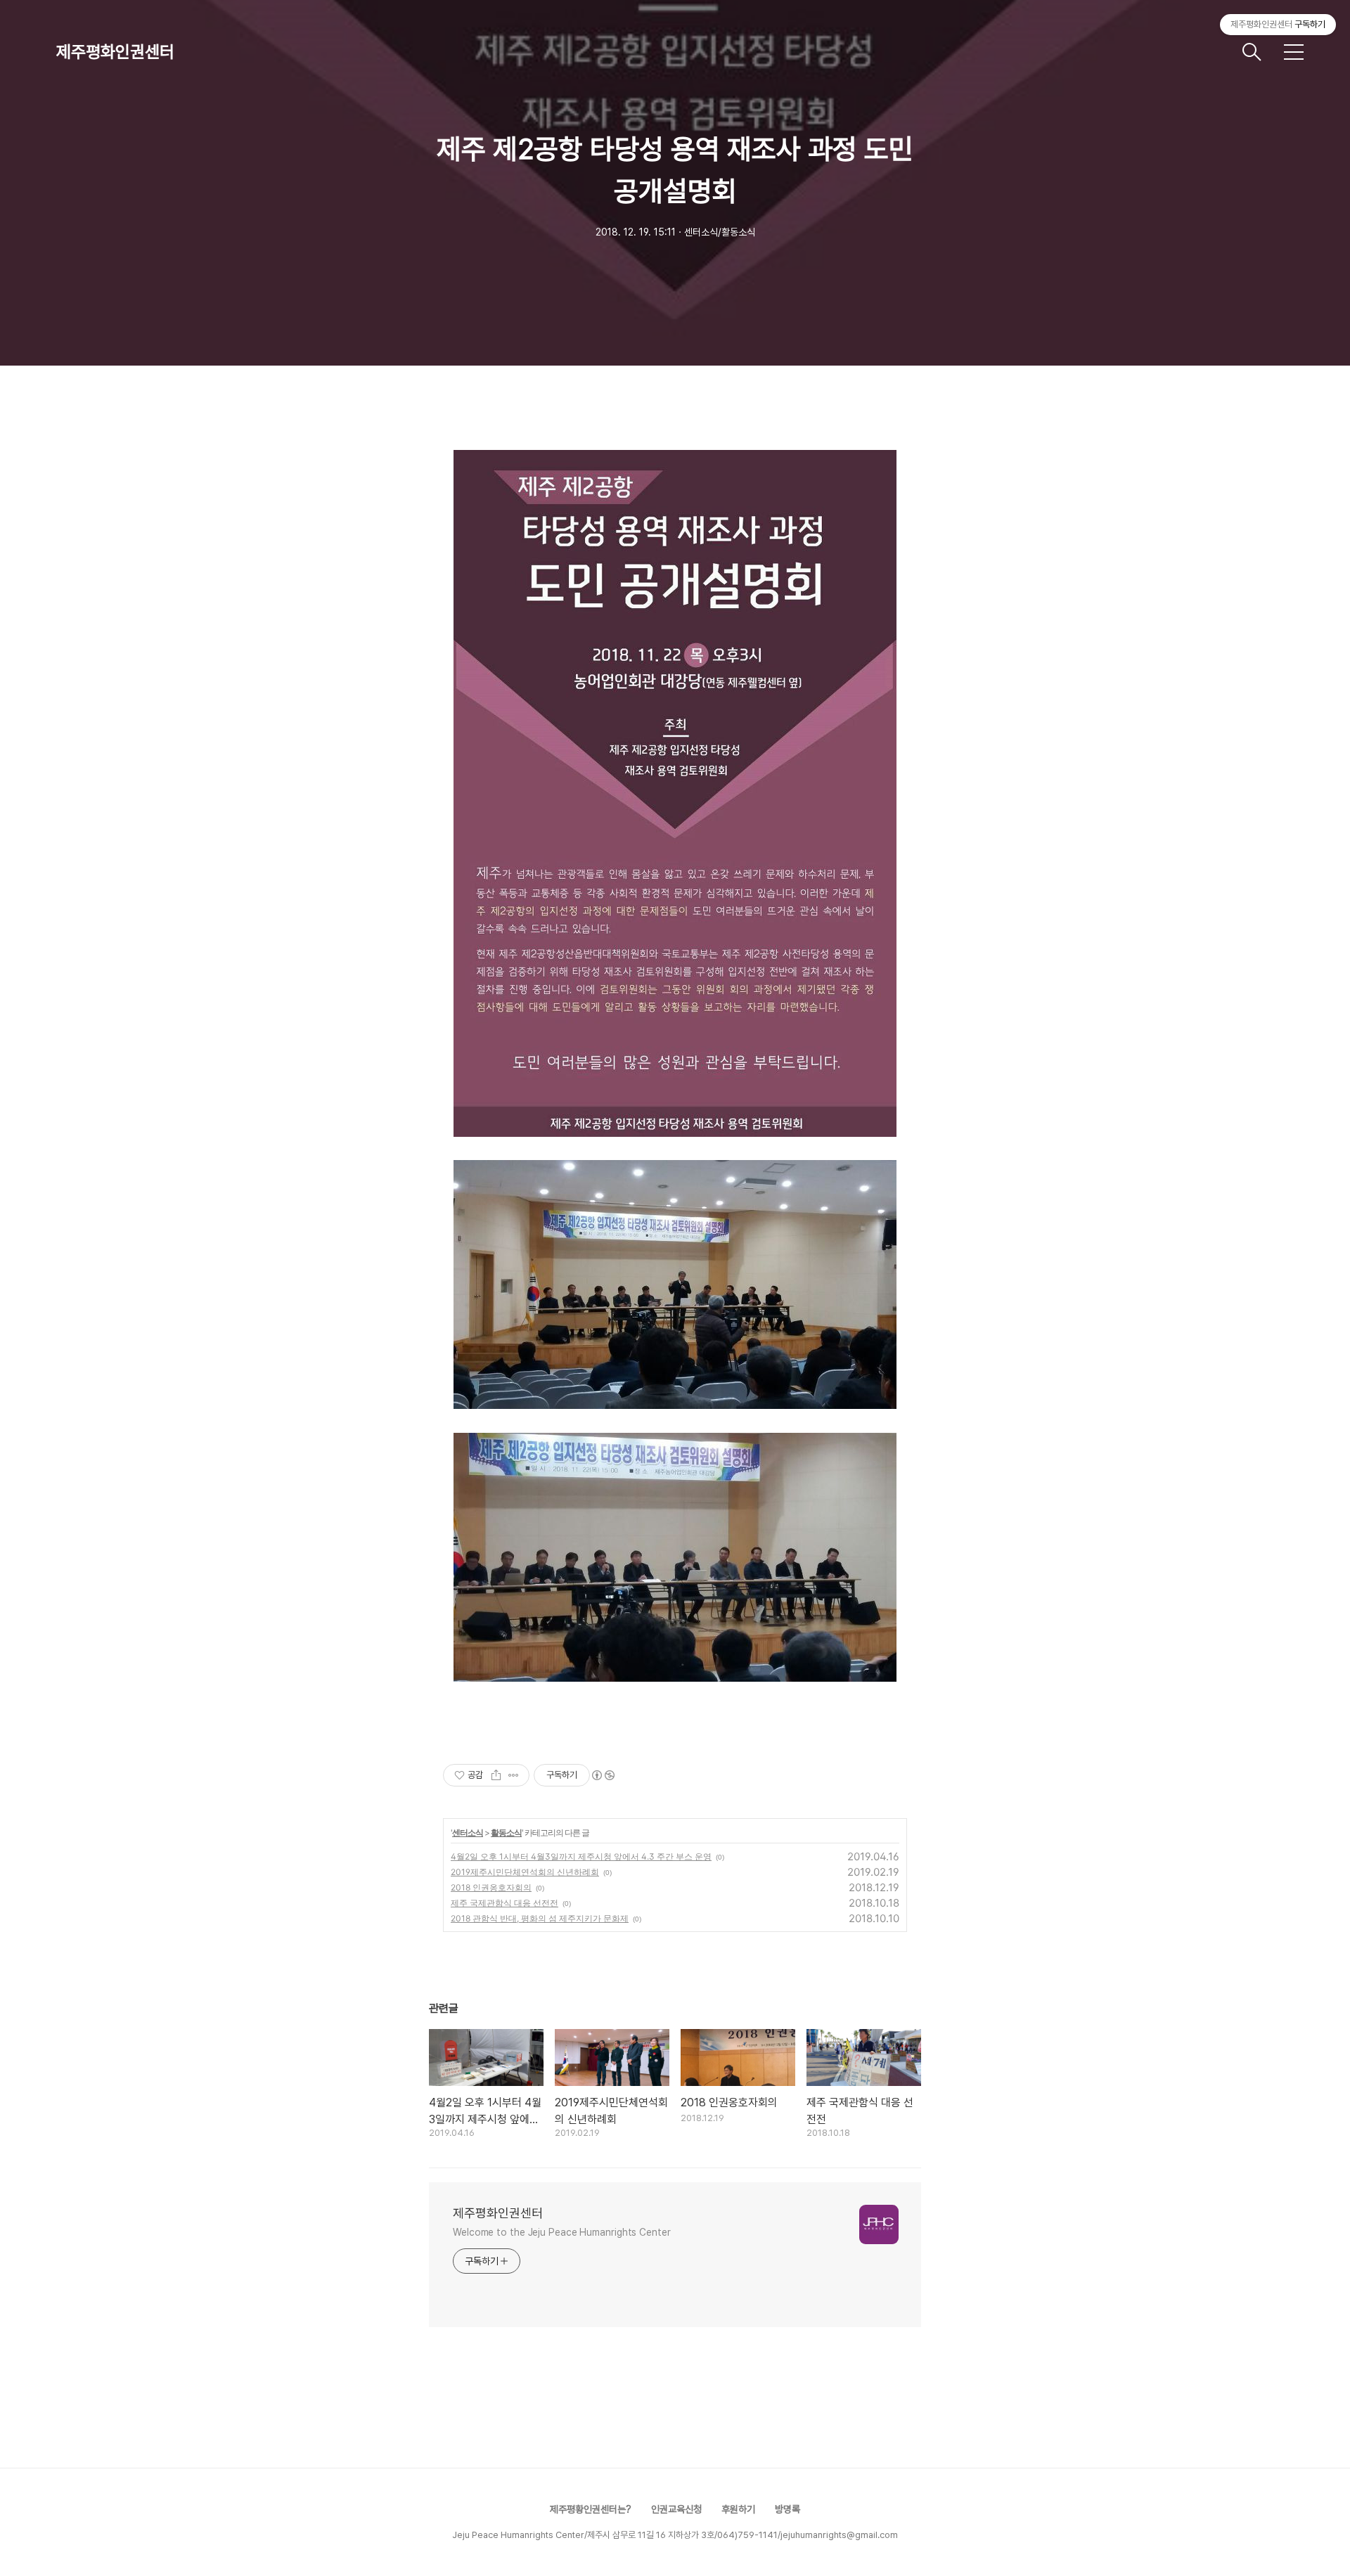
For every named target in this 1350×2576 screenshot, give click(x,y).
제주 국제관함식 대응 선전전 (504, 1903)
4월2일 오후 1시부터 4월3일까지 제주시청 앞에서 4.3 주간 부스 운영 (581, 1856)
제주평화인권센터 (115, 52)
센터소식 (468, 1833)
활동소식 (506, 1833)
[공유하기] (496, 1775)
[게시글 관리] (514, 1775)
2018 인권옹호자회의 (491, 1887)
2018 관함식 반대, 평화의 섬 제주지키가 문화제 (540, 1918)
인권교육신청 (676, 2509)
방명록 (787, 2509)
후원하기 (738, 2509)
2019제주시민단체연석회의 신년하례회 (525, 1872)
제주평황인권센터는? (591, 2509)
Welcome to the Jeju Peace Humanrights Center (562, 2232)
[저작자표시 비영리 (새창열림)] (603, 1775)
